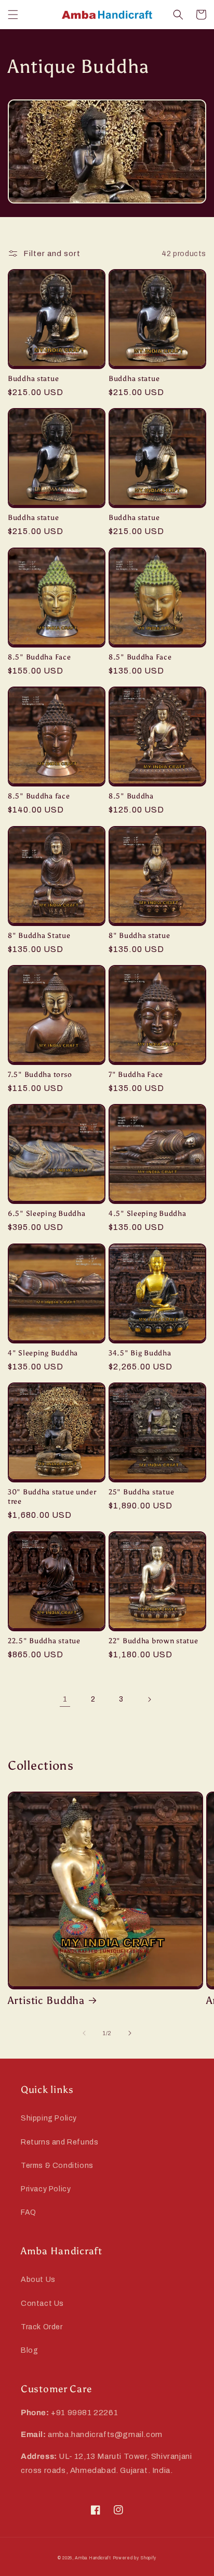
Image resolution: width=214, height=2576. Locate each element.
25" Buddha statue (141, 1492)
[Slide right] (130, 2033)
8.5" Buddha (131, 796)
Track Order (42, 2327)
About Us (38, 2280)
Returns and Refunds (59, 2142)
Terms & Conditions (57, 2166)
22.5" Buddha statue (44, 1641)
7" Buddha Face (136, 1074)
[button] (13, 15)
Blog (29, 2350)
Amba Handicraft (93, 2558)
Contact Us (42, 2304)
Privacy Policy (46, 2189)
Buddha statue (33, 378)
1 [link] (65, 1699)
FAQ (29, 2212)
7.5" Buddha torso (40, 1074)
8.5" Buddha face (39, 796)
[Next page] (149, 1699)
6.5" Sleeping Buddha (46, 1213)
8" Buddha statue (139, 935)
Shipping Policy (49, 2118)
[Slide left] (84, 2033)
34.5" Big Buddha (140, 1353)
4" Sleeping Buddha (43, 1353)
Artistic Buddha (46, 2000)
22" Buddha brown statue (153, 1641)
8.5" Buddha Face (39, 657)
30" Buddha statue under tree (52, 1496)
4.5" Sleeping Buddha (147, 1213)
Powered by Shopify (135, 2558)
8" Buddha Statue (39, 935)
